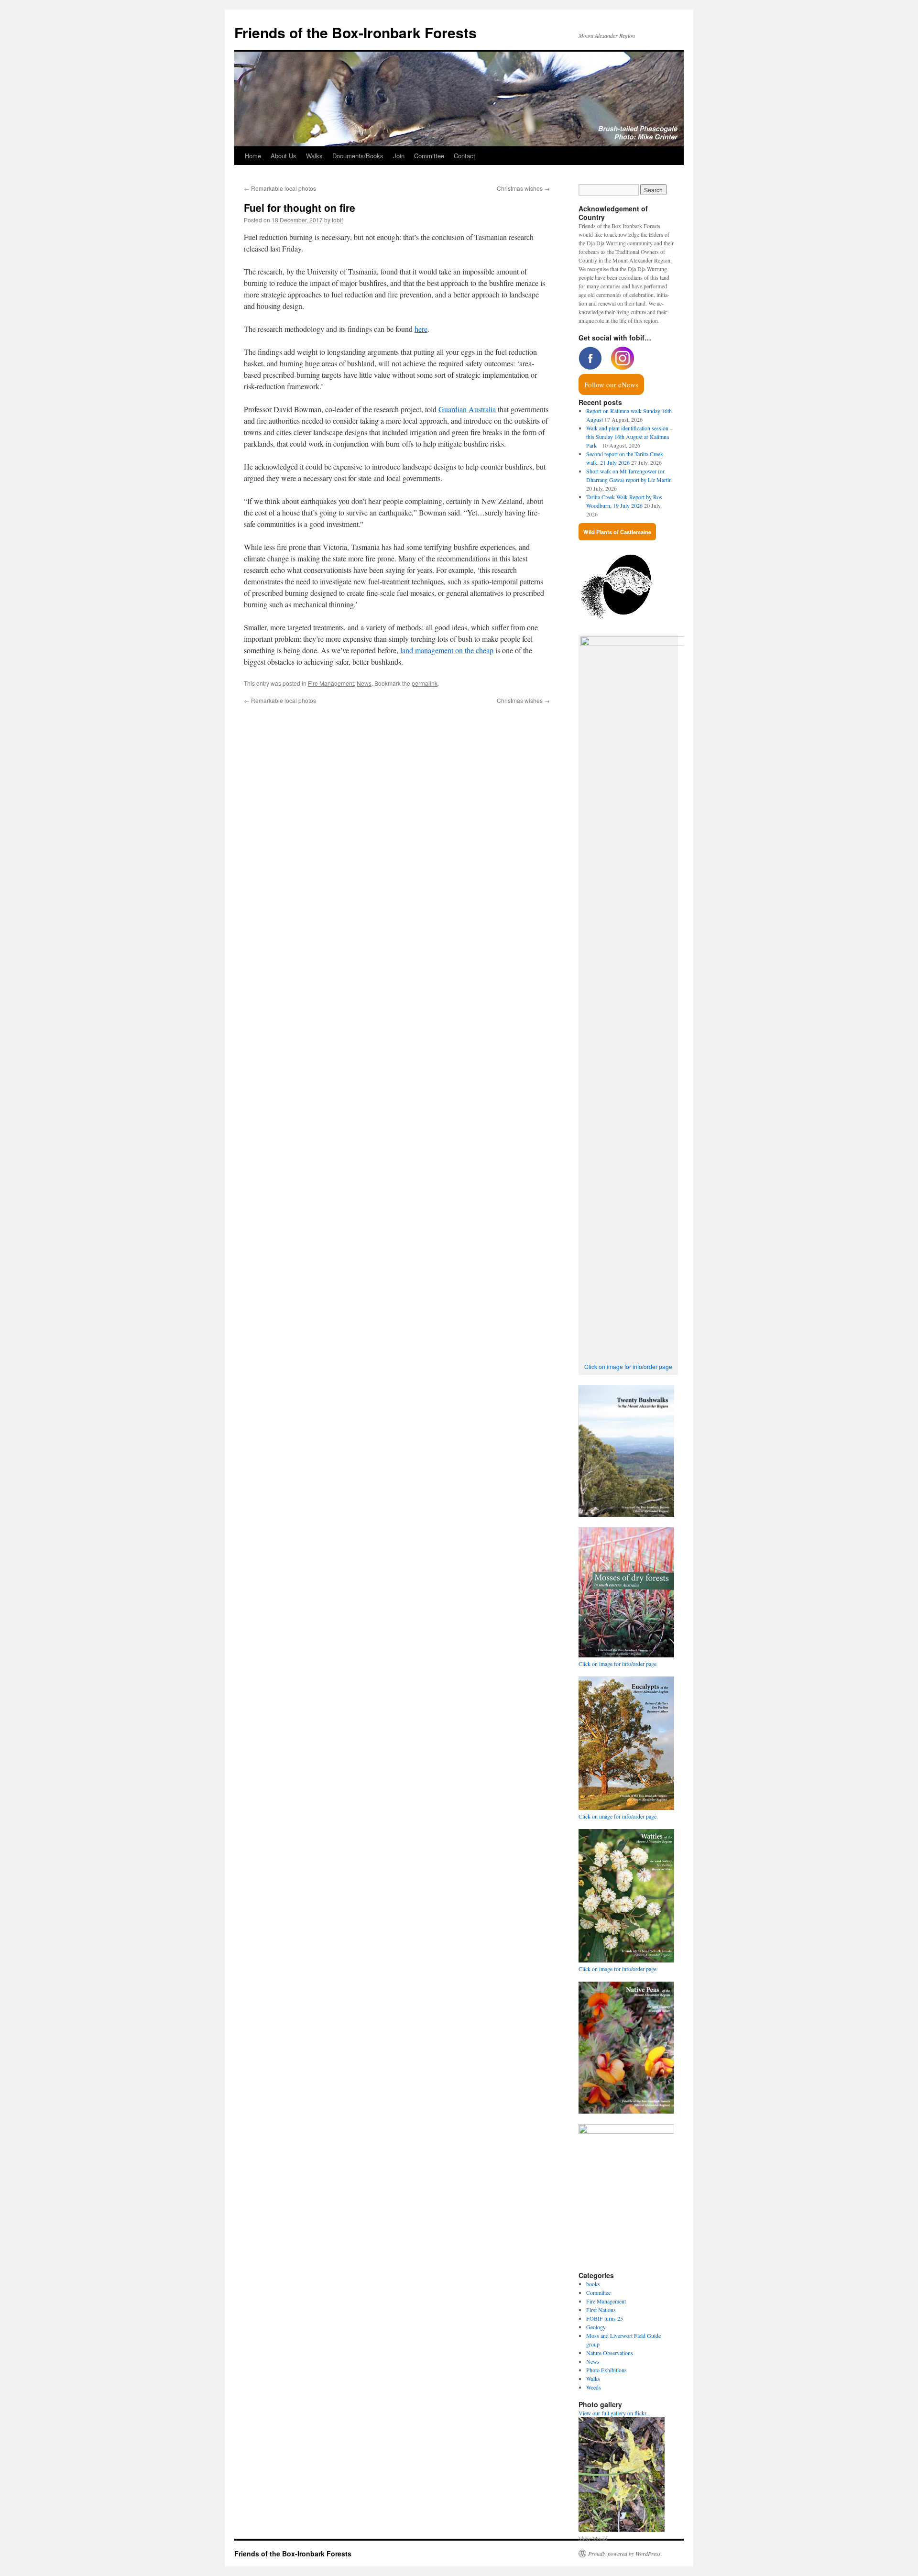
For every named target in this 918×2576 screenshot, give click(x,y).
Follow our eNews (611, 384)
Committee (429, 156)
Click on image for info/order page (628, 1366)
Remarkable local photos (280, 188)
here (421, 329)
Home (253, 156)
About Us (284, 156)
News (364, 683)
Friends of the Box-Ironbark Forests (355, 32)
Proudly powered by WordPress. (625, 2554)
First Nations (601, 2310)
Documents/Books (358, 156)
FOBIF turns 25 (605, 2318)
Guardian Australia (467, 409)
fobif (337, 220)
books (593, 2284)
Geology (596, 2327)
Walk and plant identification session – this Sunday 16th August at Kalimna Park (629, 437)
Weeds (594, 2387)
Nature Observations (610, 2353)
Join (399, 156)
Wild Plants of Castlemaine (617, 532)
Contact (464, 156)
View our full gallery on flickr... (614, 2413)
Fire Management (331, 683)
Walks (314, 156)
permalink (425, 683)
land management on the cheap (447, 650)
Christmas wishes (523, 188)
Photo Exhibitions (607, 2370)
